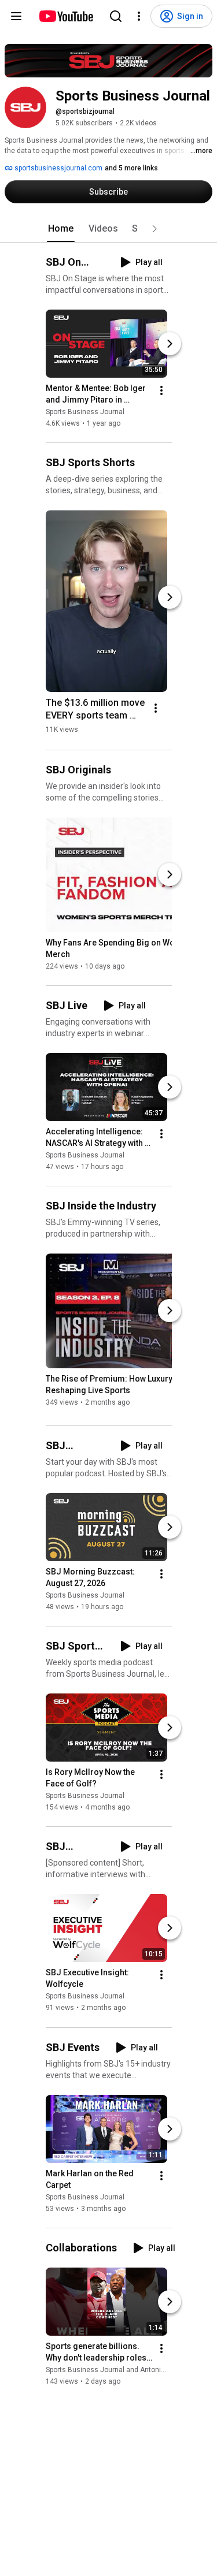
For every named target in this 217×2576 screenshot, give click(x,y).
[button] (155, 229)
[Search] (116, 16)
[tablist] (109, 229)
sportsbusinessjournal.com (58, 168)
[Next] (170, 344)
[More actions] (161, 390)
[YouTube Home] (66, 16)
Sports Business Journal (85, 412)
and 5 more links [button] (131, 168)
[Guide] (16, 16)
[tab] (61, 229)
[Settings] (139, 16)
